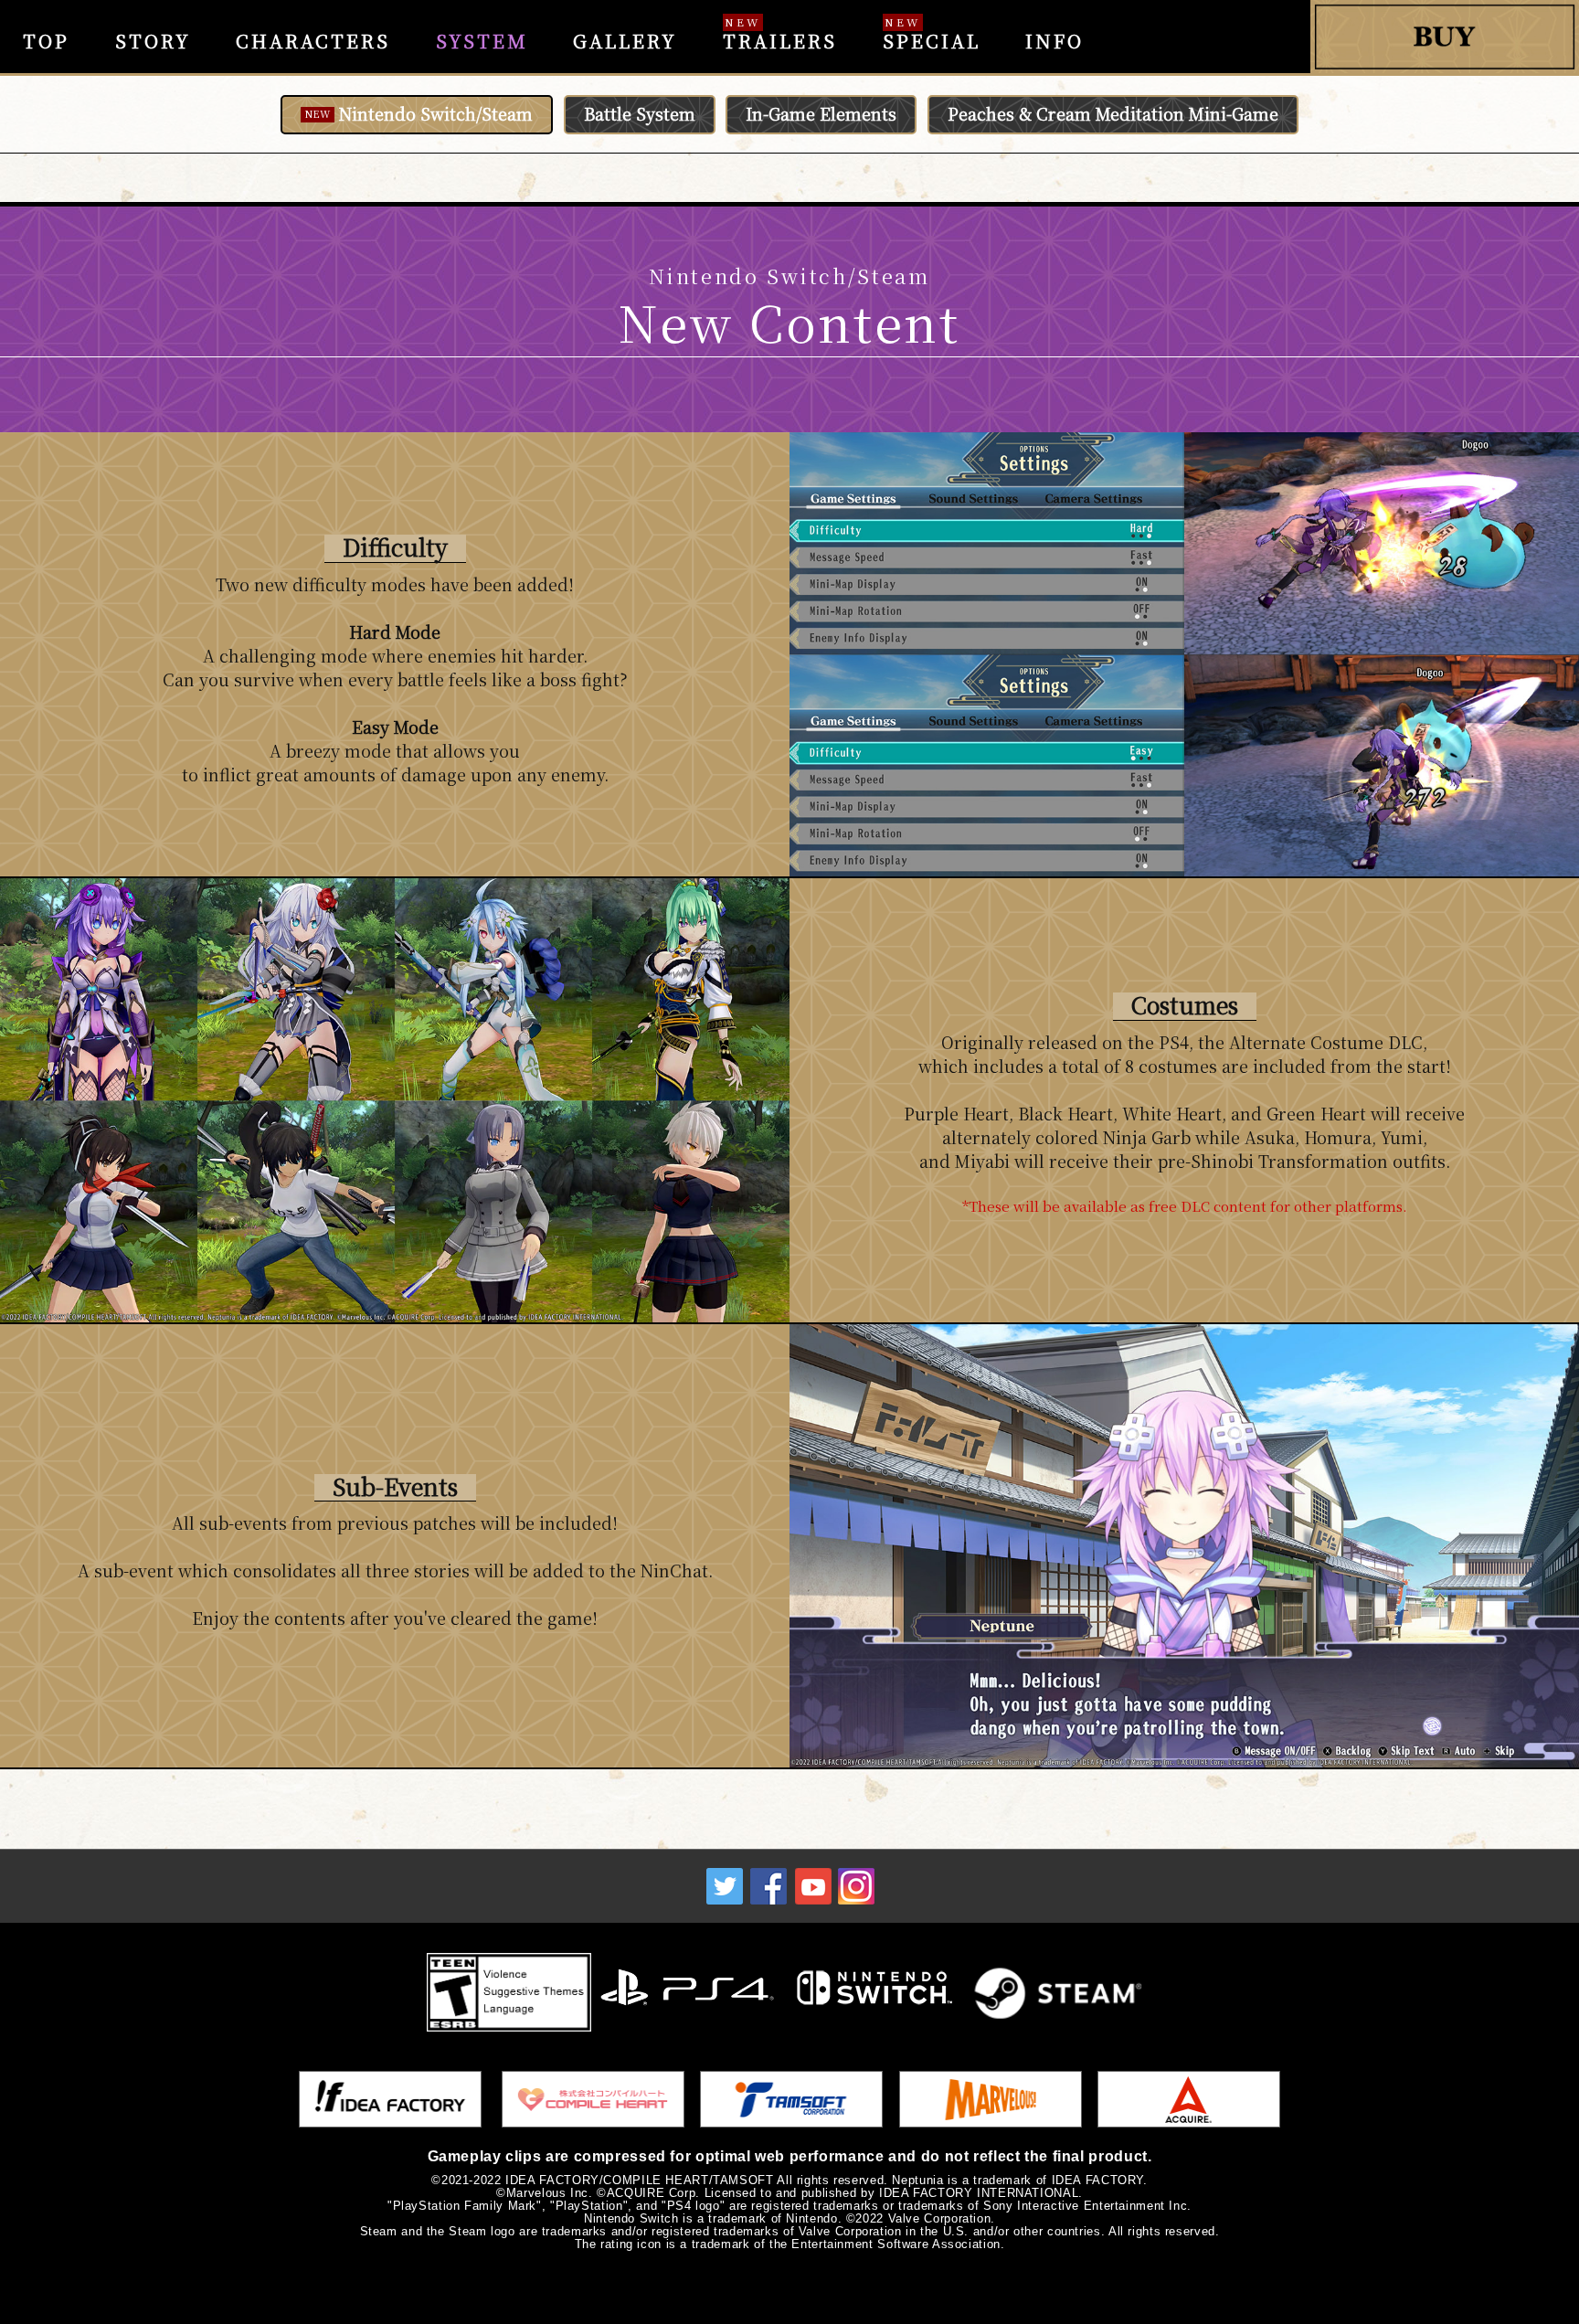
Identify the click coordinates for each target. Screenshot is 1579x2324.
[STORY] (153, 13)
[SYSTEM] (482, 13)
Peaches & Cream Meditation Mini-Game (1113, 113)
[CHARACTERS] (313, 13)
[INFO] (1054, 13)
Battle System (640, 113)
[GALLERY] (626, 13)
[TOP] (46, 13)
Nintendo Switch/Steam (419, 113)
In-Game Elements (821, 113)
